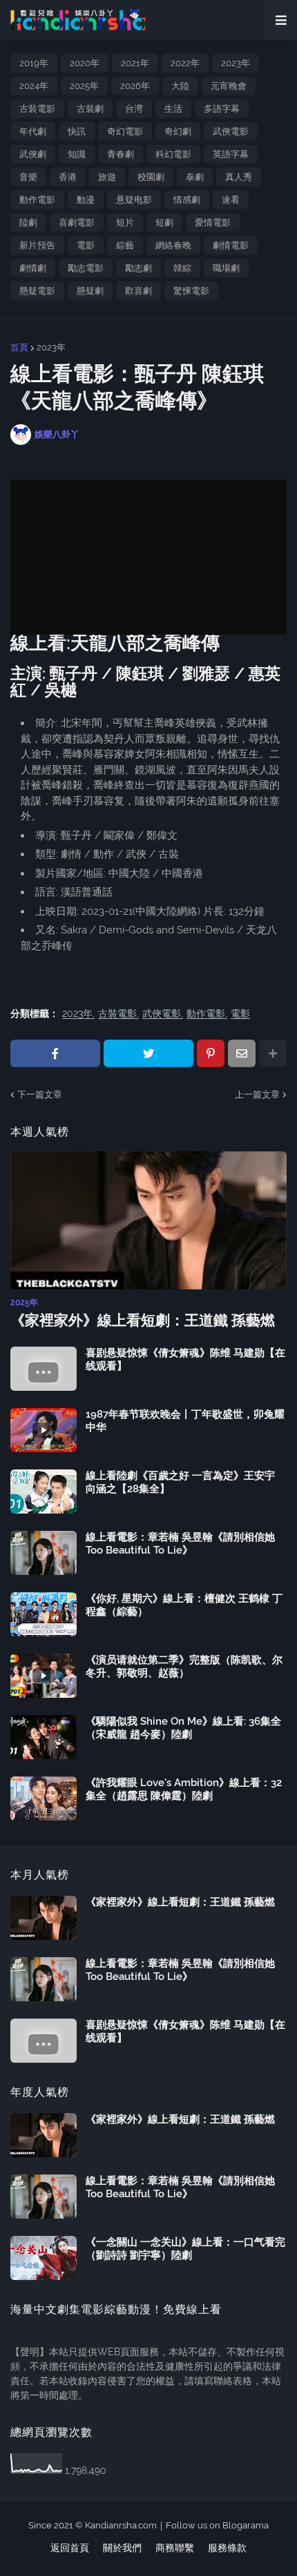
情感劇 (187, 200)
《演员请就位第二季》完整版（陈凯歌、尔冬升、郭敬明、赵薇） (184, 1667)
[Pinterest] (211, 1053)
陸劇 (28, 222)
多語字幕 (222, 109)
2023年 (236, 63)
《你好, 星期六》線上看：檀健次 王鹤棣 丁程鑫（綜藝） (184, 1605)
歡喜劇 (138, 291)
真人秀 (239, 177)
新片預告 (37, 245)
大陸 (180, 86)
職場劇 (226, 268)
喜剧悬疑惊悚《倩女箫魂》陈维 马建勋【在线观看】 (185, 1360)
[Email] (242, 1053)
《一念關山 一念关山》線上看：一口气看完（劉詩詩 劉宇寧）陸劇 (185, 2249)
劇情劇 (33, 268)
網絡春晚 (173, 245)
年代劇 (33, 131)
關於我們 (122, 2548)
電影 (86, 245)
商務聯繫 (175, 2548)
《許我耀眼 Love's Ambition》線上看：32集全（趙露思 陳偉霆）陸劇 (184, 1790)
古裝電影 (37, 109)
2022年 (185, 63)
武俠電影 (231, 131)
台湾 (134, 109)
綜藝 (125, 245)
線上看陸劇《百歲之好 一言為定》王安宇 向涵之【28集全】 (180, 1483)
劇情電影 (231, 245)
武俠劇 (33, 154)
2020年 (85, 63)
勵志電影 (86, 268)
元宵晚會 (229, 86)
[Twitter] (148, 1053)
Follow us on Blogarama (217, 2525)
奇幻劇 (178, 131)
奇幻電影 (125, 131)
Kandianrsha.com (121, 2525)
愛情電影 (213, 222)
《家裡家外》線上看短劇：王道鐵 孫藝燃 (143, 1320)
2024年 (34, 86)
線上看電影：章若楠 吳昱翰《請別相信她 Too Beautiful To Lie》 (180, 1544)
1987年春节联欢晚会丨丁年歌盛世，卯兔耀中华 (185, 1421)
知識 (77, 154)
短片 (125, 222)
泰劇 (195, 177)
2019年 (34, 63)
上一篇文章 (257, 1094)
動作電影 (37, 200)
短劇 (164, 222)
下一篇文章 (40, 1094)
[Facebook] (55, 1053)
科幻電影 (173, 154)
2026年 (135, 86)
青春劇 (121, 154)
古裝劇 (90, 109)
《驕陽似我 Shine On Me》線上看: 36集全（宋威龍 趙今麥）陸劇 (183, 1728)
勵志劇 (138, 268)
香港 (68, 177)
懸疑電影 (37, 291)
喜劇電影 (77, 222)
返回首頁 (70, 2548)
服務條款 (227, 2548)
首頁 (19, 347)
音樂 (28, 177)
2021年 (135, 63)
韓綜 (182, 268)
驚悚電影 (191, 291)
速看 (231, 200)
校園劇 (151, 177)
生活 (173, 109)
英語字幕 (231, 154)
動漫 (86, 200)
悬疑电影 (134, 200)
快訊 (77, 131)
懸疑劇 (90, 291)
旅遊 (107, 177)
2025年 (84, 86)
